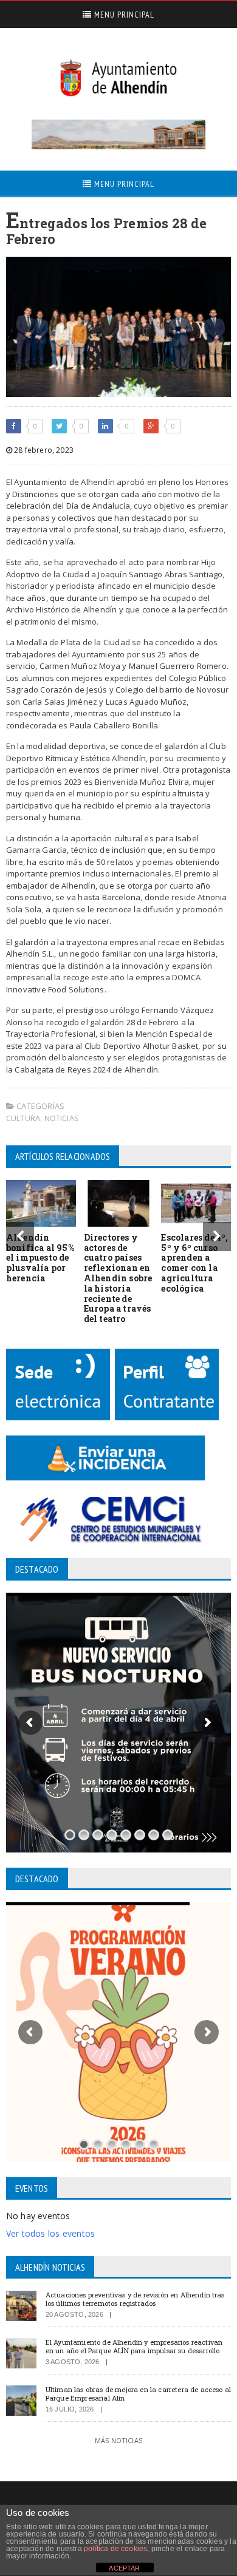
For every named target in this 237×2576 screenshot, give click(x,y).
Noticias (62, 1118)
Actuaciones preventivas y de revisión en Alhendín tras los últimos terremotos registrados (135, 2299)
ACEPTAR (124, 2568)
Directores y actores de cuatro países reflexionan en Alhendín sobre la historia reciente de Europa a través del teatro (118, 1278)
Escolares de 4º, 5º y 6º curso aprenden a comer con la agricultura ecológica (194, 1263)
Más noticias (118, 2440)
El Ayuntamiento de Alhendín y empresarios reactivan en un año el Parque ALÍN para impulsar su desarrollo (134, 2346)
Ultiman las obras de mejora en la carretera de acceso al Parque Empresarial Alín (138, 2393)
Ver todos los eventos (50, 2233)
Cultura (23, 1118)
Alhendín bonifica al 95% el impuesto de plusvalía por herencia (40, 1258)
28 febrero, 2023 (43, 450)
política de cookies (115, 2549)
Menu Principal (123, 15)
